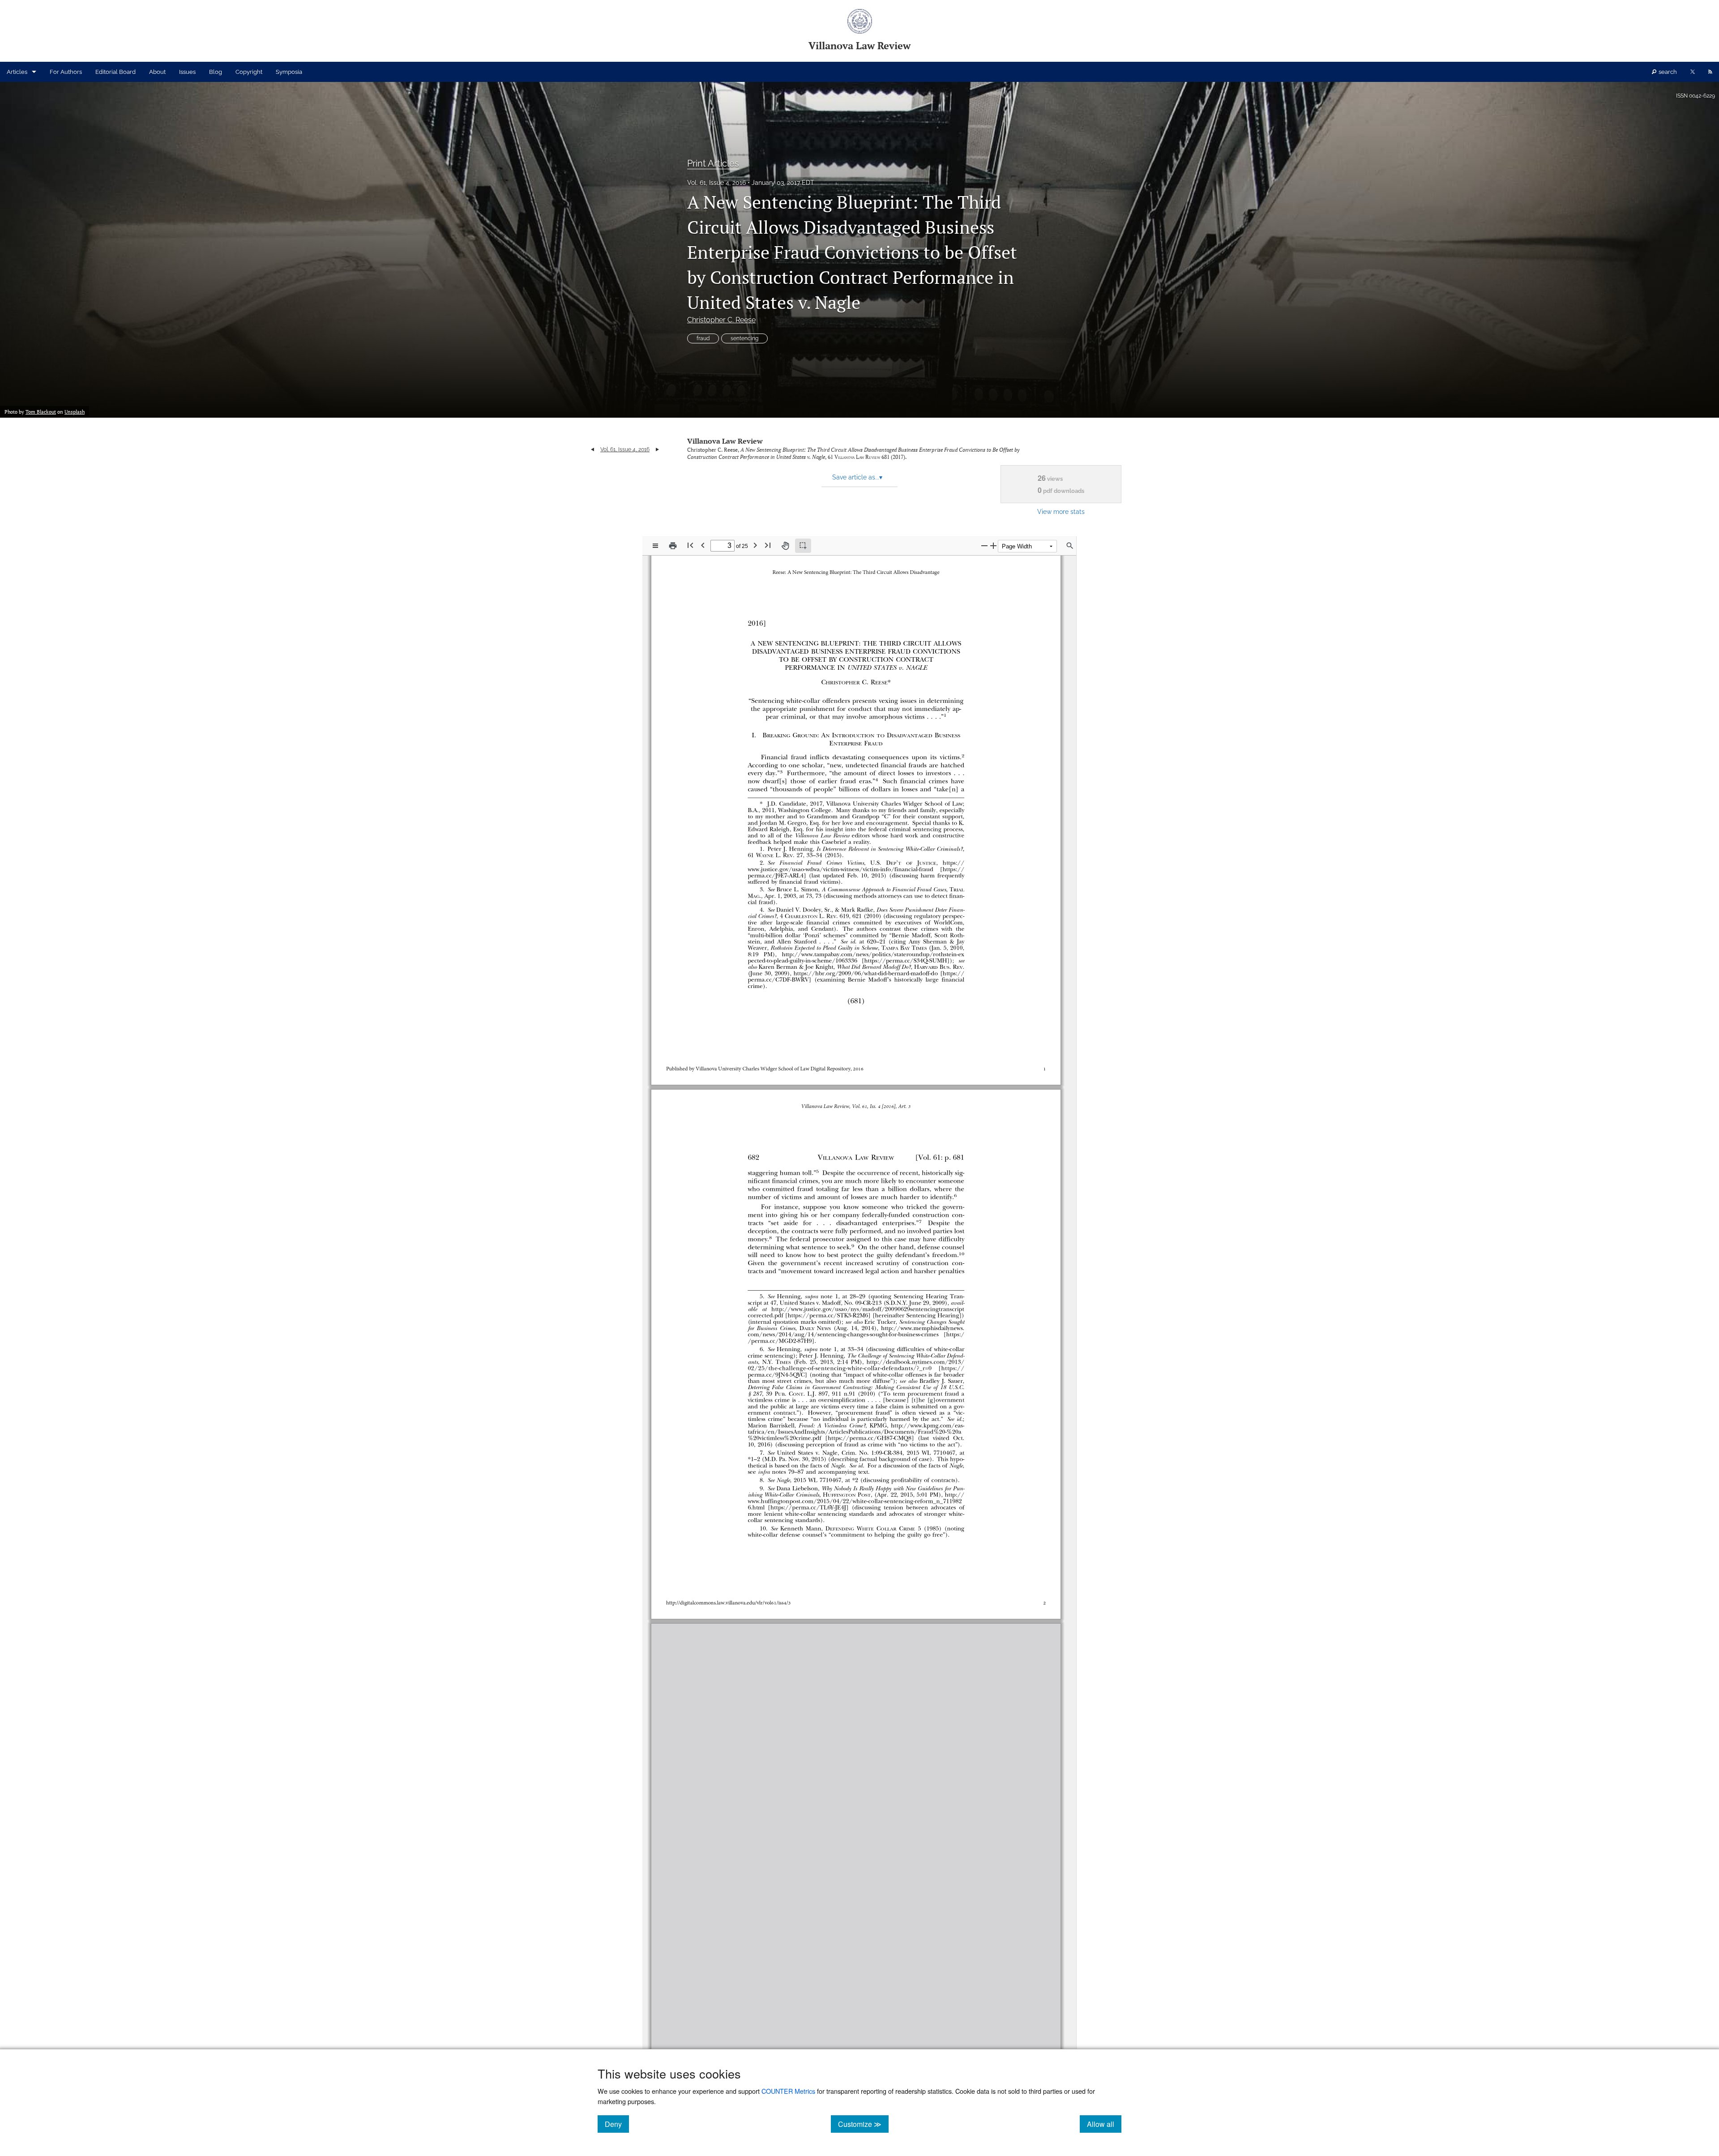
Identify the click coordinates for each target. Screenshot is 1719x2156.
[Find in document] (1070, 546)
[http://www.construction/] (931, 1859)
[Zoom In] (993, 545)
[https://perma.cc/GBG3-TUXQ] (849, 1922)
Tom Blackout (41, 412)
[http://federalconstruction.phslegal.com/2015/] (901, 1962)
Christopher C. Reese (721, 320)
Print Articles (713, 163)
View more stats (1061, 511)
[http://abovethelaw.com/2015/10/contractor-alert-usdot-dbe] (883, 1915)
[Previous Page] (703, 545)
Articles (17, 72)
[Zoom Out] (984, 545)
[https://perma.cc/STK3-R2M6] (825, 1315)
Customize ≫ (863, 2124)
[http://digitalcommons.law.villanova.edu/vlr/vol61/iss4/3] (731, 1602)
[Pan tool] (785, 546)
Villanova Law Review (725, 441)
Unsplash (75, 412)
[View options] (655, 546)
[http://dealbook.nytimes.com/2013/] (911, 1362)
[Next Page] (755, 545)
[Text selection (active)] (803, 546)
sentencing (744, 338)
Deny (617, 2124)
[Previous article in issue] (592, 449)
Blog (216, 72)
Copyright (249, 72)
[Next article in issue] (657, 449)
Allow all (1104, 2124)
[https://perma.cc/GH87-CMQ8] (868, 1438)
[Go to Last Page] (768, 545)
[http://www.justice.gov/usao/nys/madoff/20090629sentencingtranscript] (863, 1309)
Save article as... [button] (857, 477)
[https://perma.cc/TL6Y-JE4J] (805, 1507)
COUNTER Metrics (788, 2091)
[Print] (673, 546)
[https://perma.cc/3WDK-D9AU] (889, 1975)
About (157, 72)
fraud (703, 338)
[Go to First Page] (690, 545)
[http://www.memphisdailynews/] (917, 1328)
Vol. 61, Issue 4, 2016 (716, 183)
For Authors (66, 72)
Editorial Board (115, 72)
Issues (187, 72)
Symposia (289, 72)
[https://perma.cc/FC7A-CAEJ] (843, 1871)
